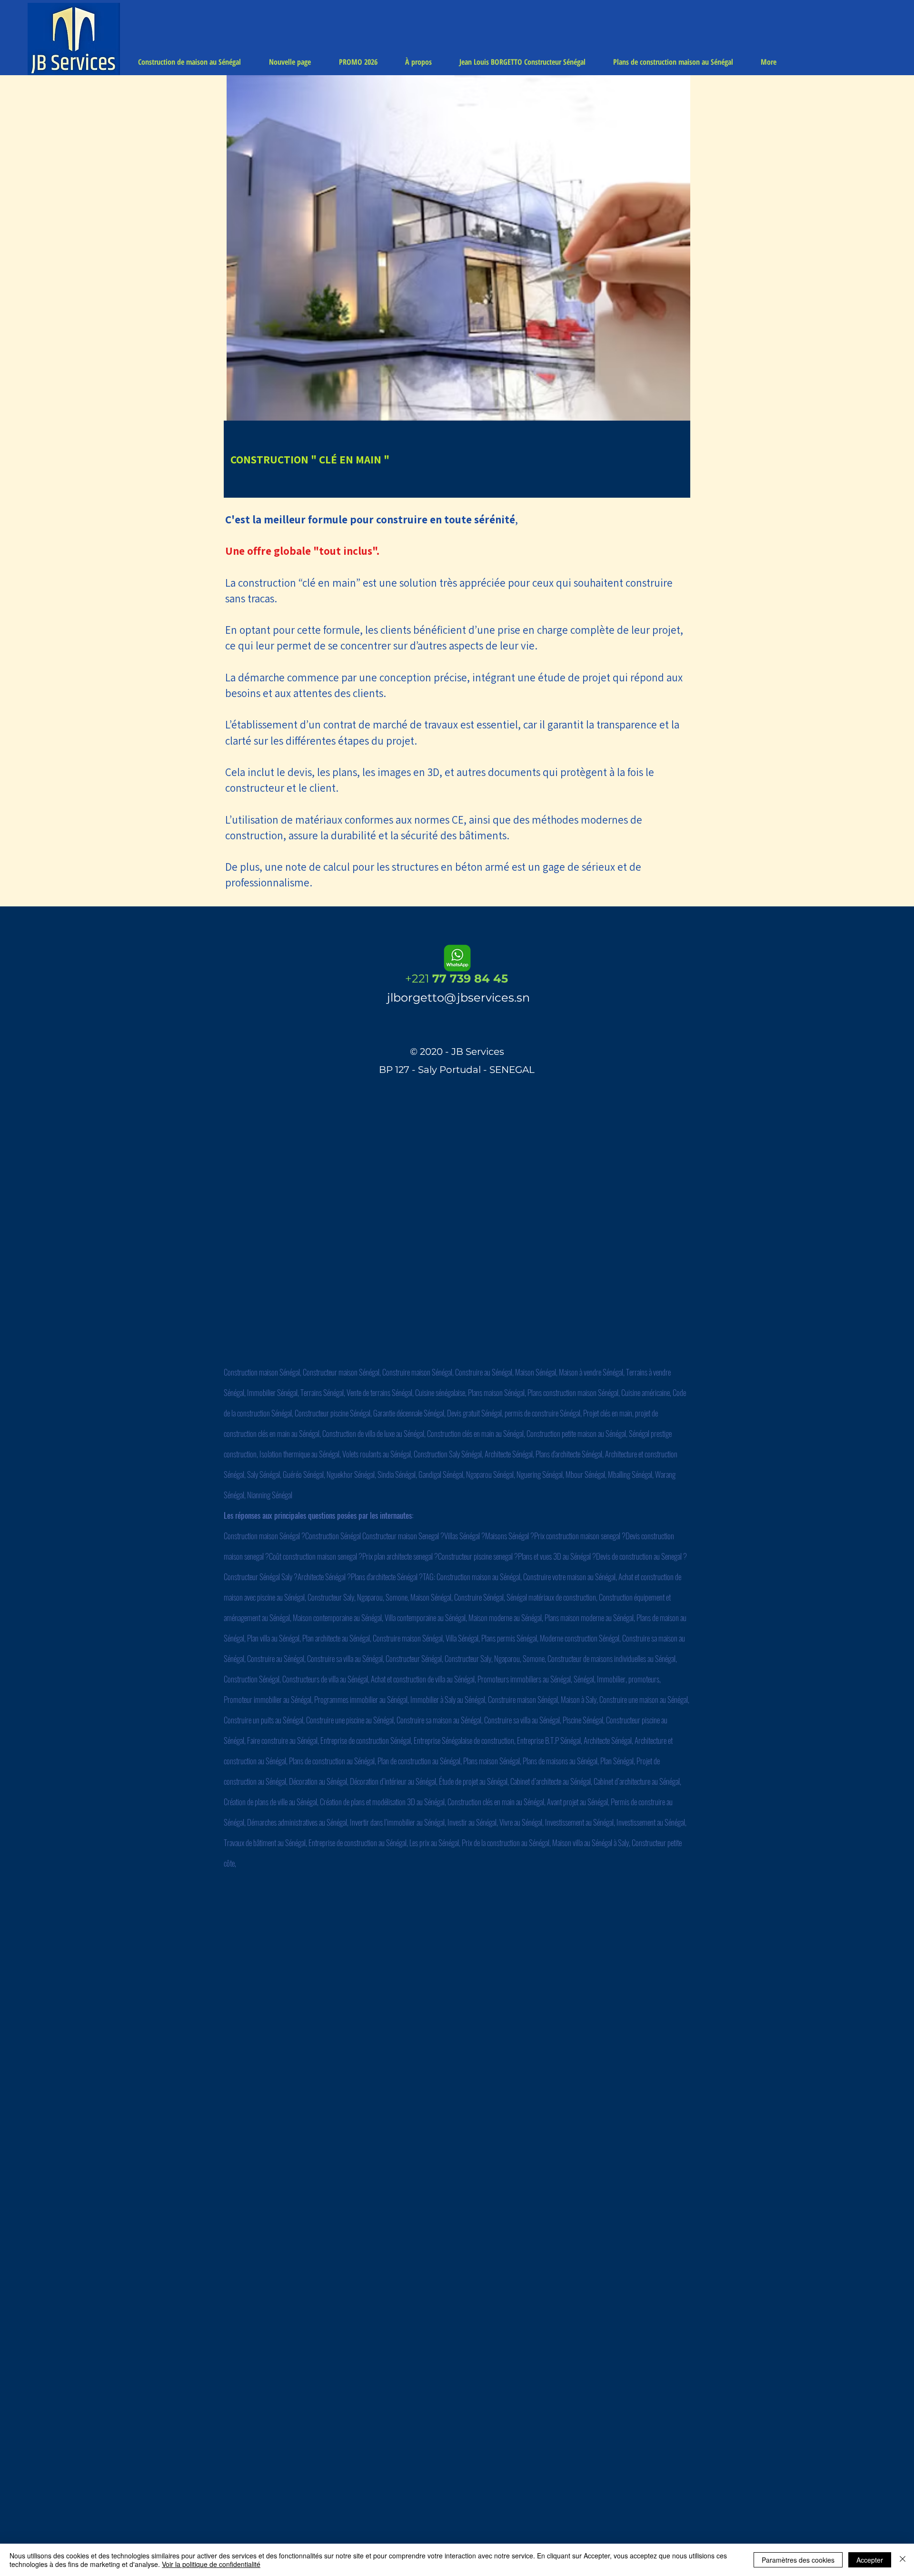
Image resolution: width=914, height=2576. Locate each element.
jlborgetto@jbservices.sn (458, 998)
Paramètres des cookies (798, 2560)
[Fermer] (903, 2560)
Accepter (870, 2560)
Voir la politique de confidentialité (211, 2564)
